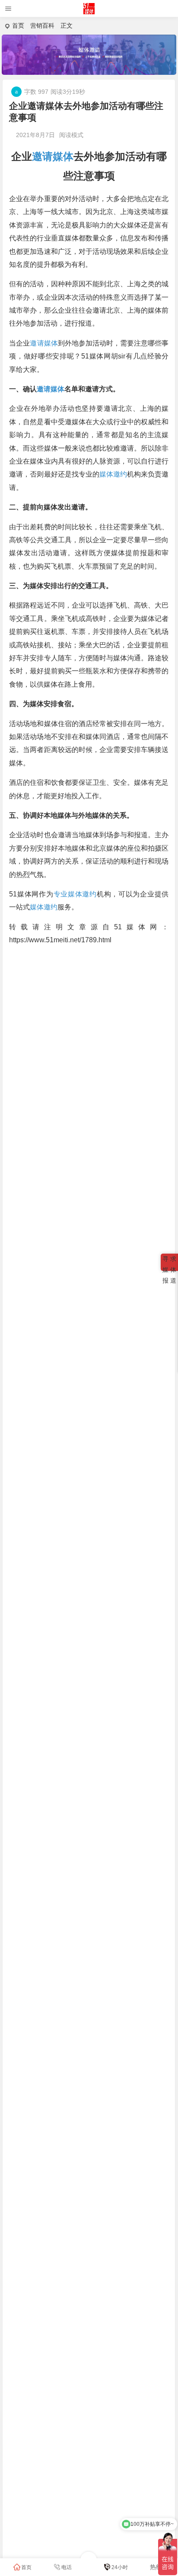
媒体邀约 (113, 474)
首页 (18, 26)
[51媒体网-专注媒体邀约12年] (89, 12)
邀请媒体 (53, 156)
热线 (156, 2567)
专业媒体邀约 (75, 894)
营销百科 (42, 26)
